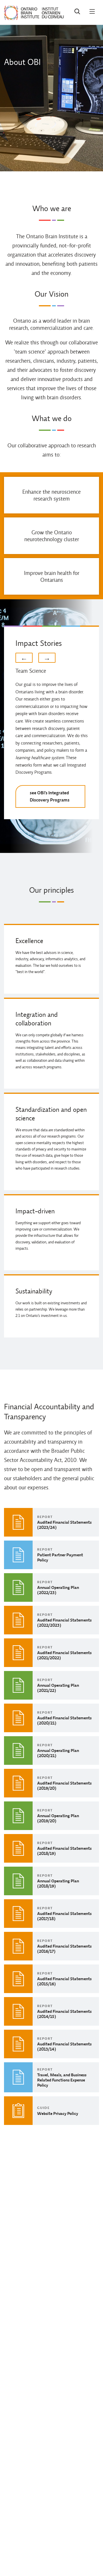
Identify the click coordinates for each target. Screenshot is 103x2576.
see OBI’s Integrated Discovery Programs (50, 796)
